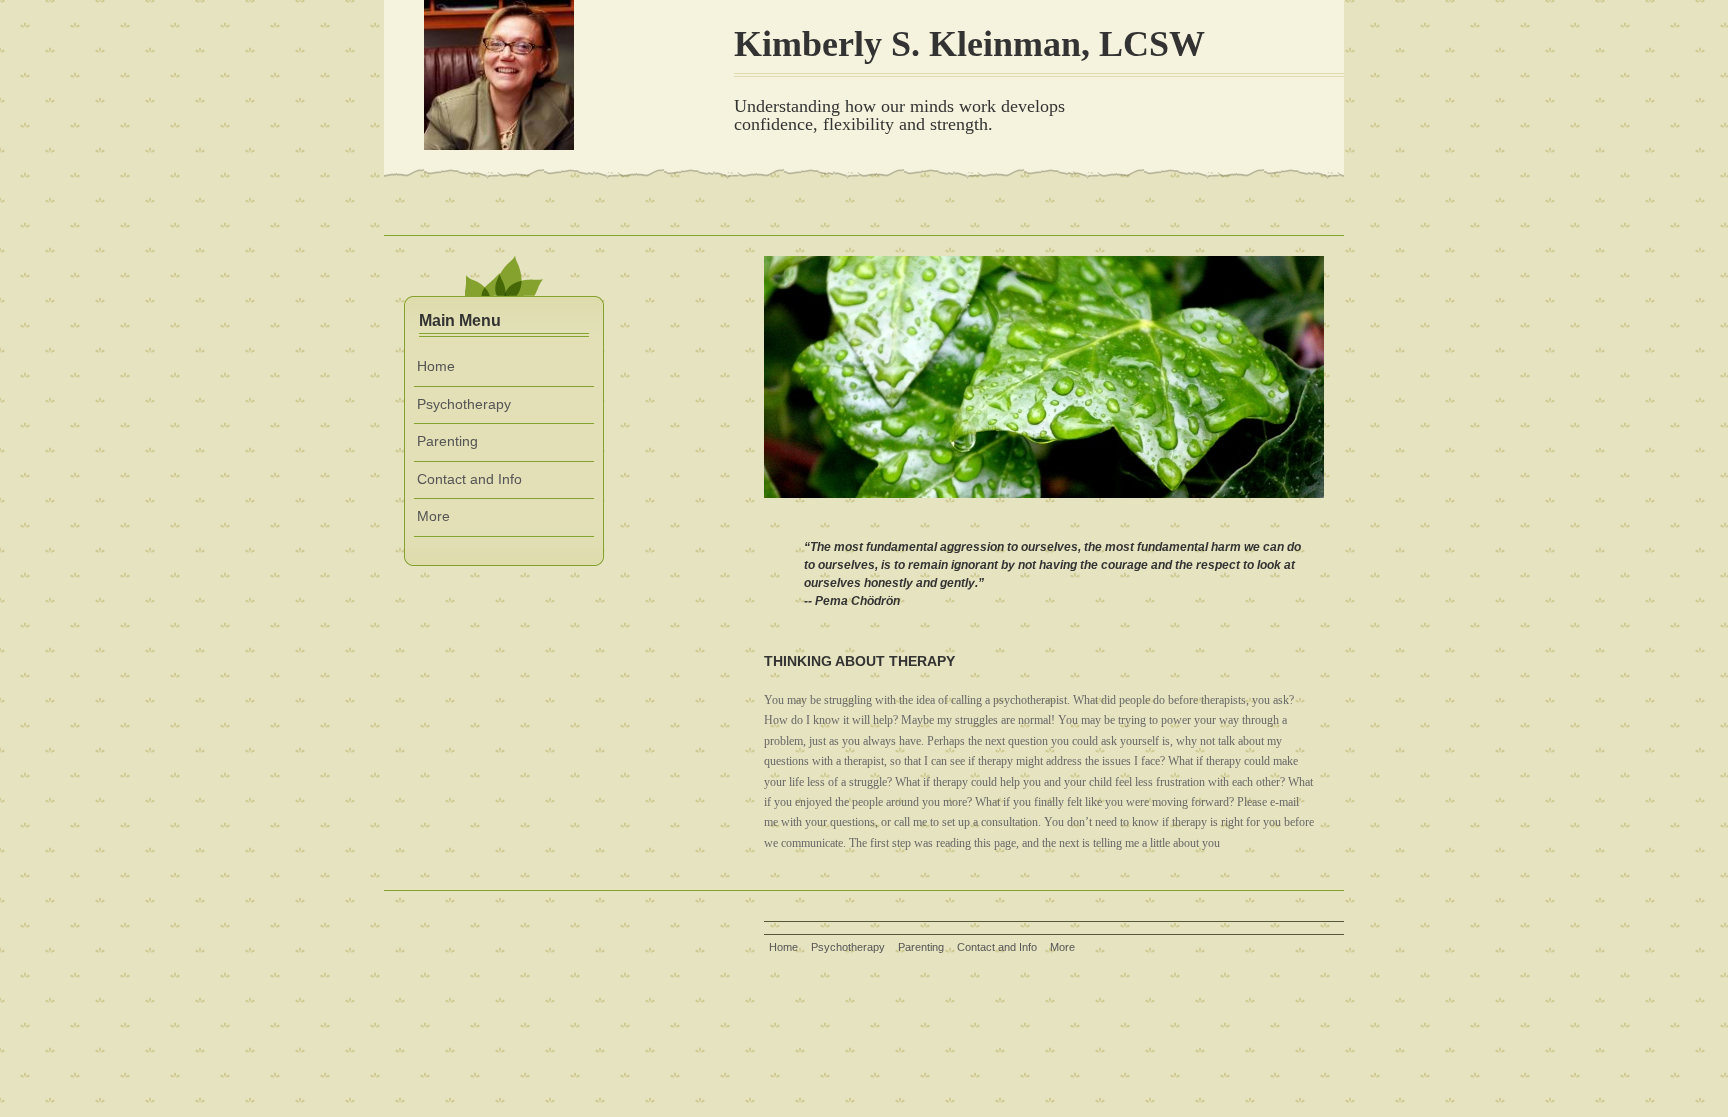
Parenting (447, 441)
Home (436, 366)
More (433, 516)
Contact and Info (469, 479)
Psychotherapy (464, 404)
